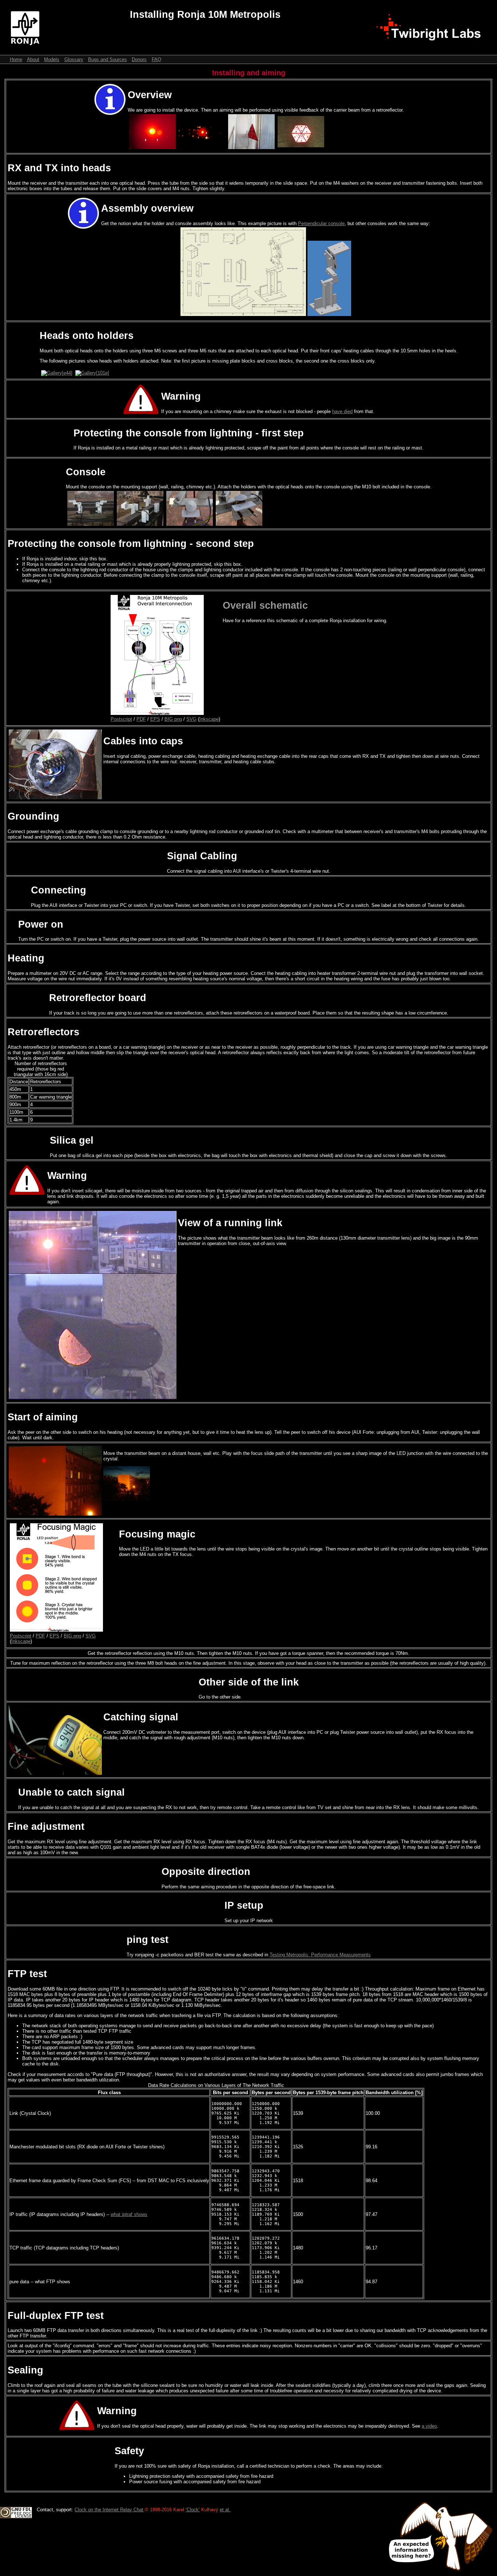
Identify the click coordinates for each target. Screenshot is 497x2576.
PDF (141, 719)
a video (429, 2426)
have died (342, 411)
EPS (155, 719)
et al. (225, 2510)
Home (16, 59)
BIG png (173, 719)
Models (52, 59)
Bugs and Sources (108, 59)
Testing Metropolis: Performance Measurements (320, 1955)
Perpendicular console (321, 223)
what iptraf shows (129, 2214)
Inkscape (209, 719)
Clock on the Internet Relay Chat (109, 2510)
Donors (139, 59)
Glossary (74, 59)
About (33, 59)
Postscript (121, 719)
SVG (191, 719)
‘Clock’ (193, 2510)
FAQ (156, 59)
